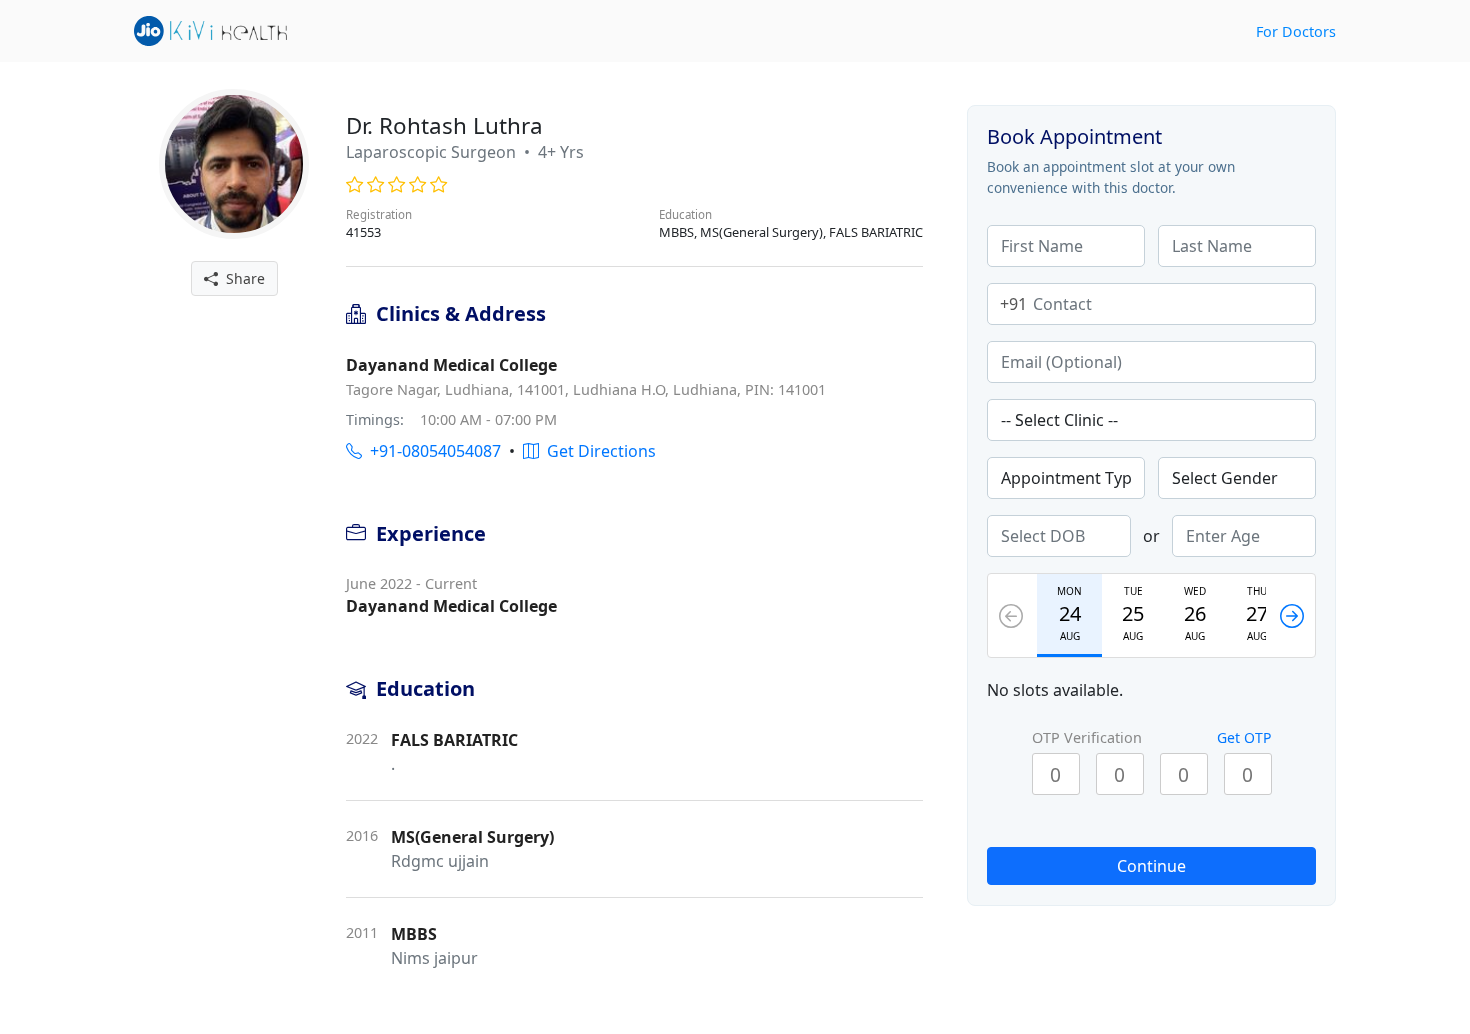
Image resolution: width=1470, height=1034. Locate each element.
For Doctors (1296, 31)
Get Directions (597, 451)
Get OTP (1244, 737)
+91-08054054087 (431, 451)
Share (241, 278)
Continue (1151, 866)
